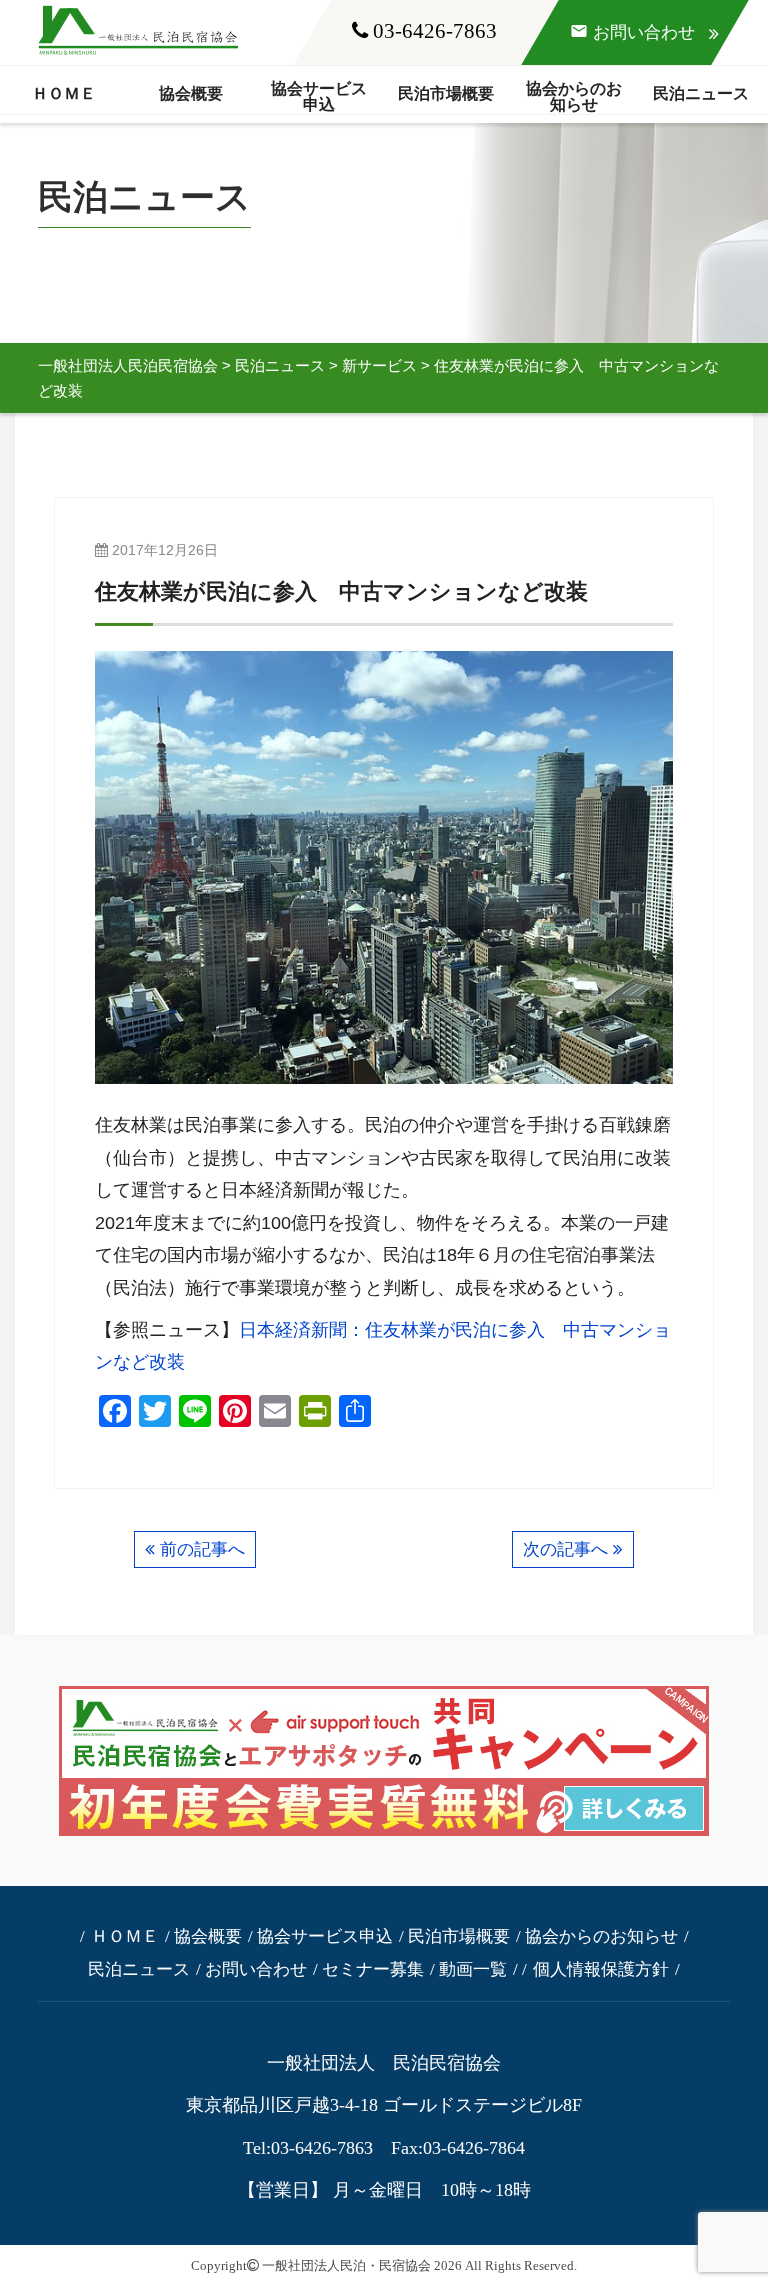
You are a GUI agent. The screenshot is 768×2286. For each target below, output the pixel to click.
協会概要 (191, 93)
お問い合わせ (256, 1969)
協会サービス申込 (319, 96)
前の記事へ (202, 1549)
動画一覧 (473, 1969)
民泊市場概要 (446, 93)
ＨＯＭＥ (64, 93)
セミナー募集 (373, 1969)
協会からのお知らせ (574, 96)
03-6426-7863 (432, 30)
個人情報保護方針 (601, 1969)
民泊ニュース (701, 93)
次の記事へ (565, 1549)
